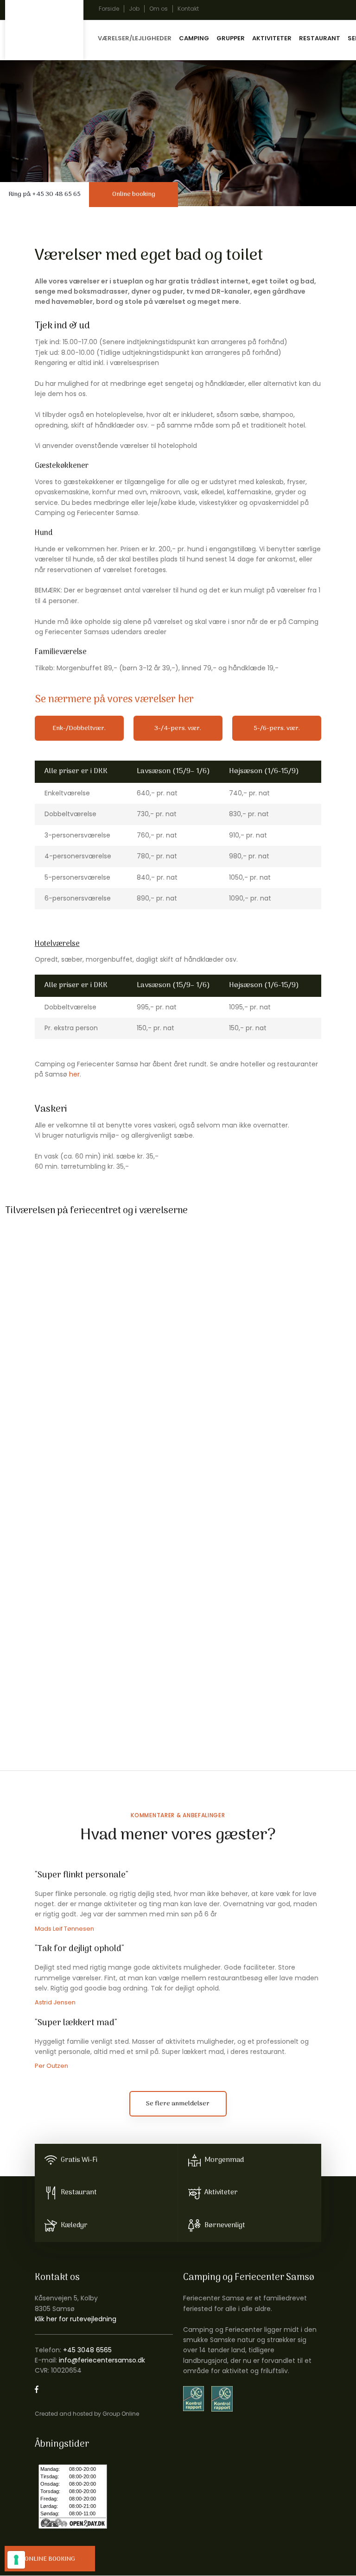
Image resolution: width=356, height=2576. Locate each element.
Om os (159, 9)
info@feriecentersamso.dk (102, 2360)
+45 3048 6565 (87, 2350)
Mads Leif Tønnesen (64, 1929)
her (74, 1074)
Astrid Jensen (55, 2002)
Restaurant (320, 38)
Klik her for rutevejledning (76, 2319)
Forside (109, 9)
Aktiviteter (272, 38)
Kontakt (188, 9)
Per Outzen (51, 2066)
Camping (194, 38)
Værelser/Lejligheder (135, 38)
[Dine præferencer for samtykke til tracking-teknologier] (16, 2560)
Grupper (231, 38)
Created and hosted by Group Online (87, 2414)
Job (134, 9)
